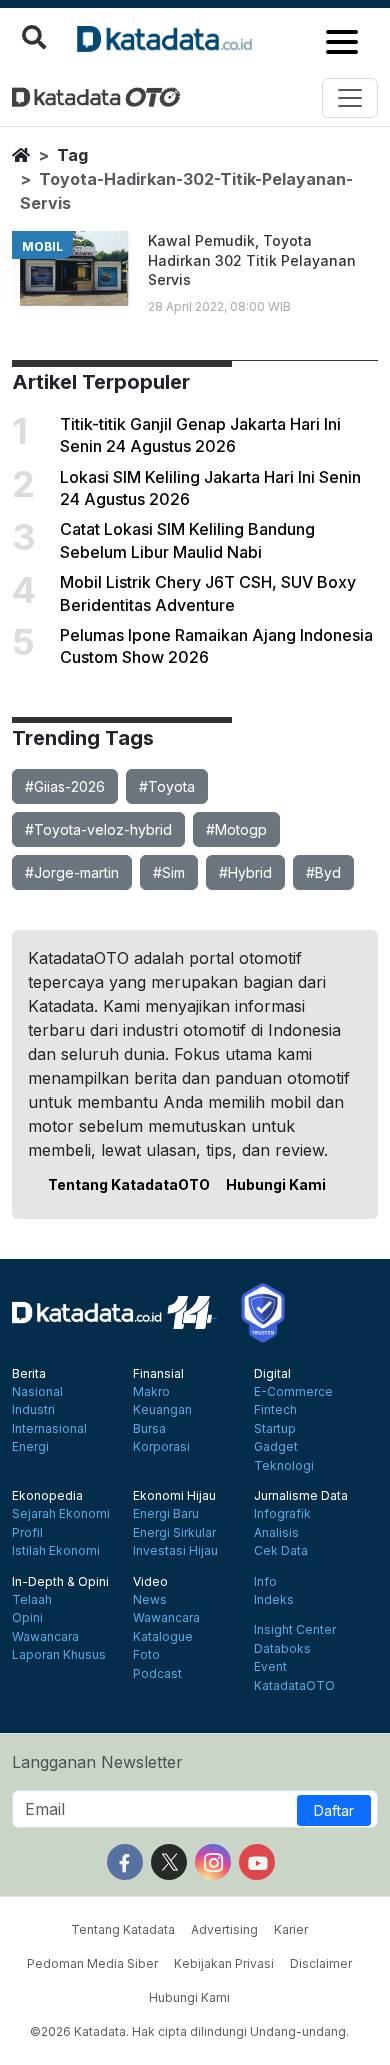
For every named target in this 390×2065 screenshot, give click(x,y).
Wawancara (45, 1637)
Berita (29, 1374)
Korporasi (161, 1447)
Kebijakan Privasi (224, 1963)
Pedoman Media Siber (92, 1963)
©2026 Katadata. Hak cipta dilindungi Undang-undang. (189, 2031)
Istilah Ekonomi (56, 1551)
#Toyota (167, 786)
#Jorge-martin (72, 872)
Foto (146, 1655)
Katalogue (163, 1637)
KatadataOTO (294, 1686)
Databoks (282, 1649)
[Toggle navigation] (350, 98)
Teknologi (284, 1466)
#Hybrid (245, 872)
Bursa (149, 1429)
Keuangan (162, 1410)
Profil (27, 1533)
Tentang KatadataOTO (129, 1184)
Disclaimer (321, 1963)
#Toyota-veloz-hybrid (98, 829)
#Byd (323, 872)
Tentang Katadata (123, 1929)
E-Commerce (293, 1392)
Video (150, 1582)
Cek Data (281, 1551)
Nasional (37, 1392)
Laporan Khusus (59, 1655)
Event (270, 1667)
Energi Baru (166, 1514)
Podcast (157, 1674)
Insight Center (295, 1630)
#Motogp (236, 829)
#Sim (169, 872)
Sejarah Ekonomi (61, 1514)
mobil (42, 246)
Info (265, 1582)
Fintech (275, 1410)
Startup (275, 1429)
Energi (30, 1447)
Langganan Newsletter (97, 1762)
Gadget (276, 1447)
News (150, 1600)
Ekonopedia (47, 1496)
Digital (272, 1374)
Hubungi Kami (276, 1184)
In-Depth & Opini (60, 1582)
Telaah (32, 1600)
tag (72, 155)
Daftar (334, 1810)
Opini (27, 1618)
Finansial (158, 1374)
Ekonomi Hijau (174, 1496)
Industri (33, 1410)
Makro (151, 1392)
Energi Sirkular (174, 1533)
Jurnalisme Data (301, 1496)
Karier (291, 1929)
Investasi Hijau (175, 1551)
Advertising (224, 1929)
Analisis (276, 1533)
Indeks (274, 1600)
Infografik (282, 1514)
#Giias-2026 (65, 786)
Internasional (49, 1429)
